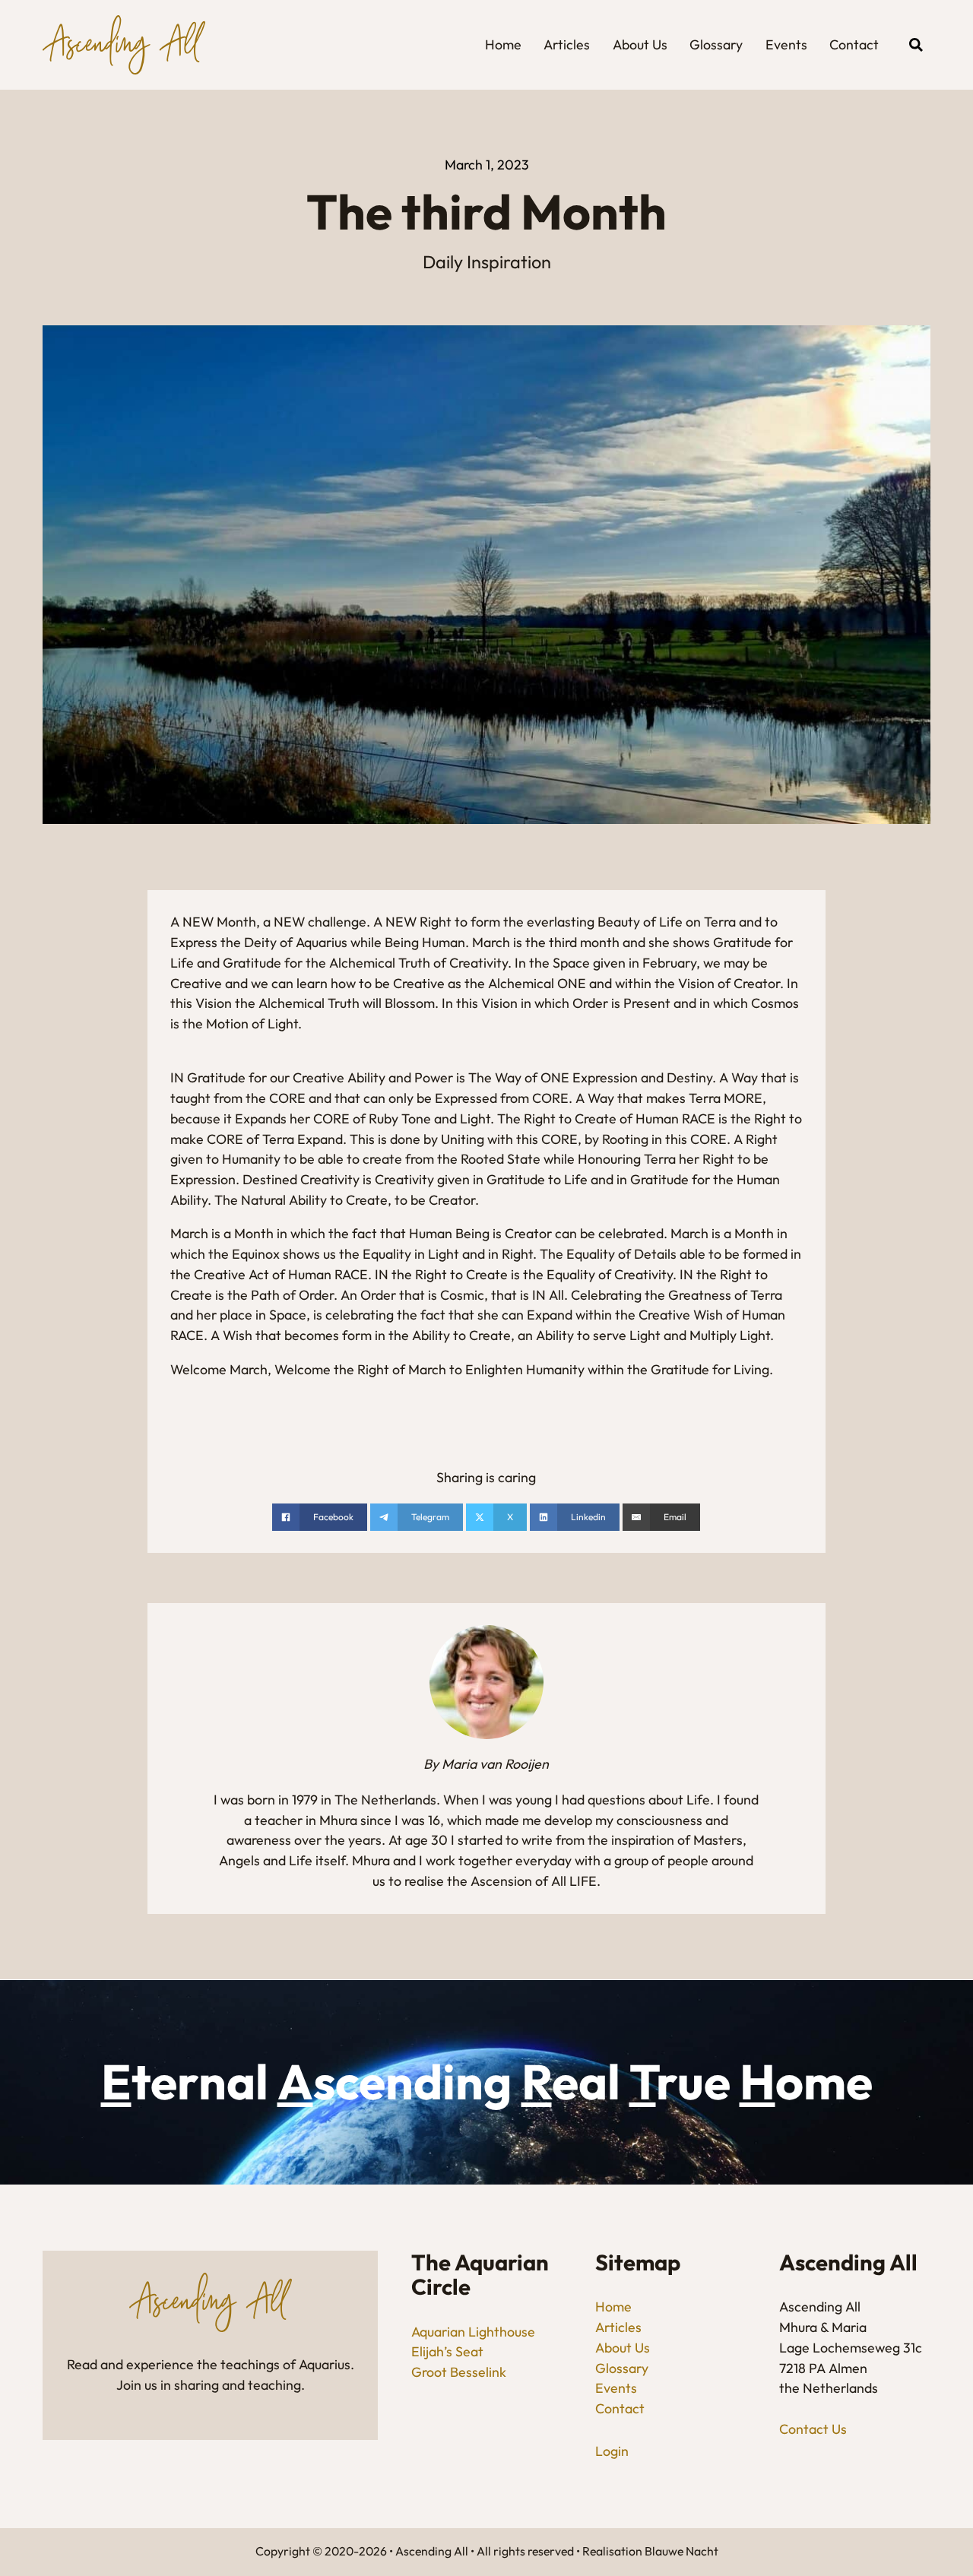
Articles (567, 44)
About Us (640, 44)
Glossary (716, 44)
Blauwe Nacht (681, 2551)
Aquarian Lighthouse (473, 2332)
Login (612, 2451)
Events (786, 44)
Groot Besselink (459, 2372)
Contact (854, 44)
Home (503, 44)
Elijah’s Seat (447, 2351)
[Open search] (916, 45)
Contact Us (813, 2429)
